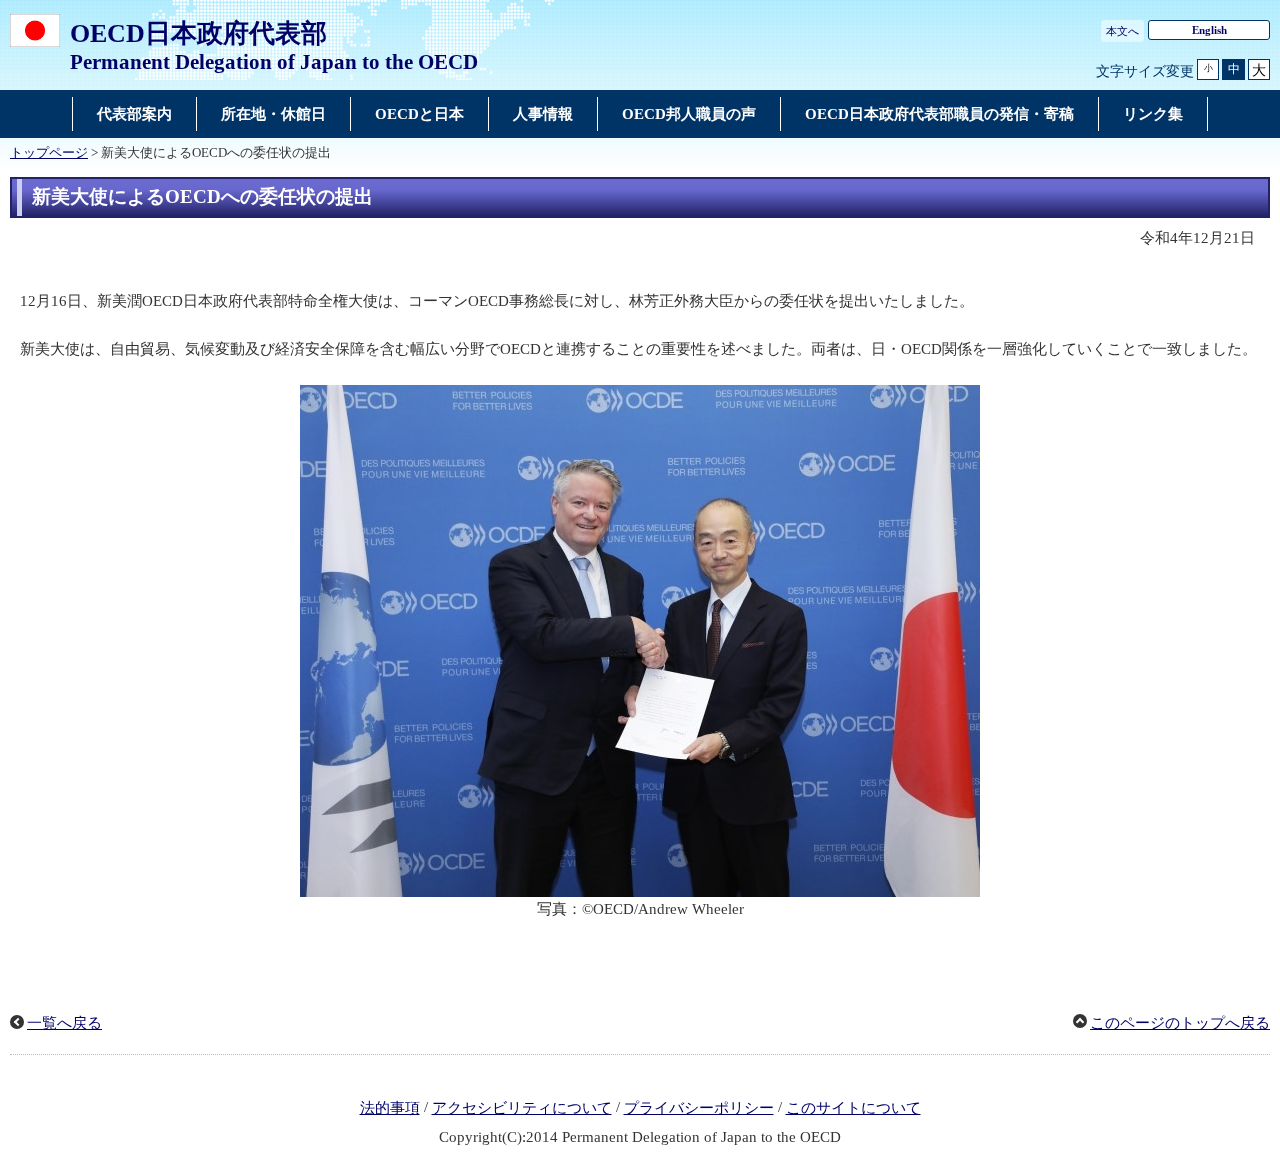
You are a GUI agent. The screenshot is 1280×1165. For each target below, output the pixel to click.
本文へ (1122, 31)
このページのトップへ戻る (1180, 1023)
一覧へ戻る (64, 1023)
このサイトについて (853, 1108)
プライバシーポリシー (699, 1108)
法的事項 (390, 1108)
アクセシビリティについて (522, 1108)
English (1209, 30)
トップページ (49, 153)
